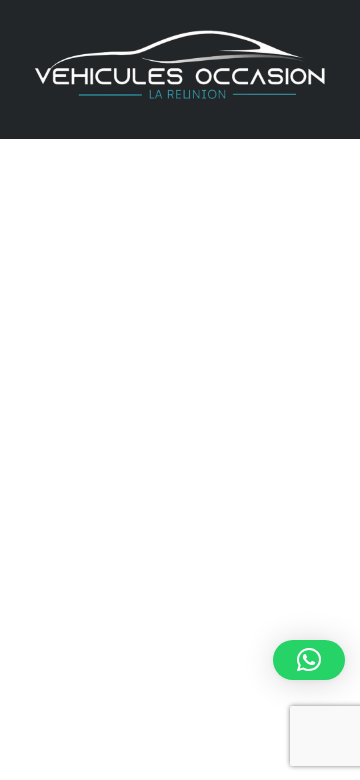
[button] (309, 660)
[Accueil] (180, 67)
